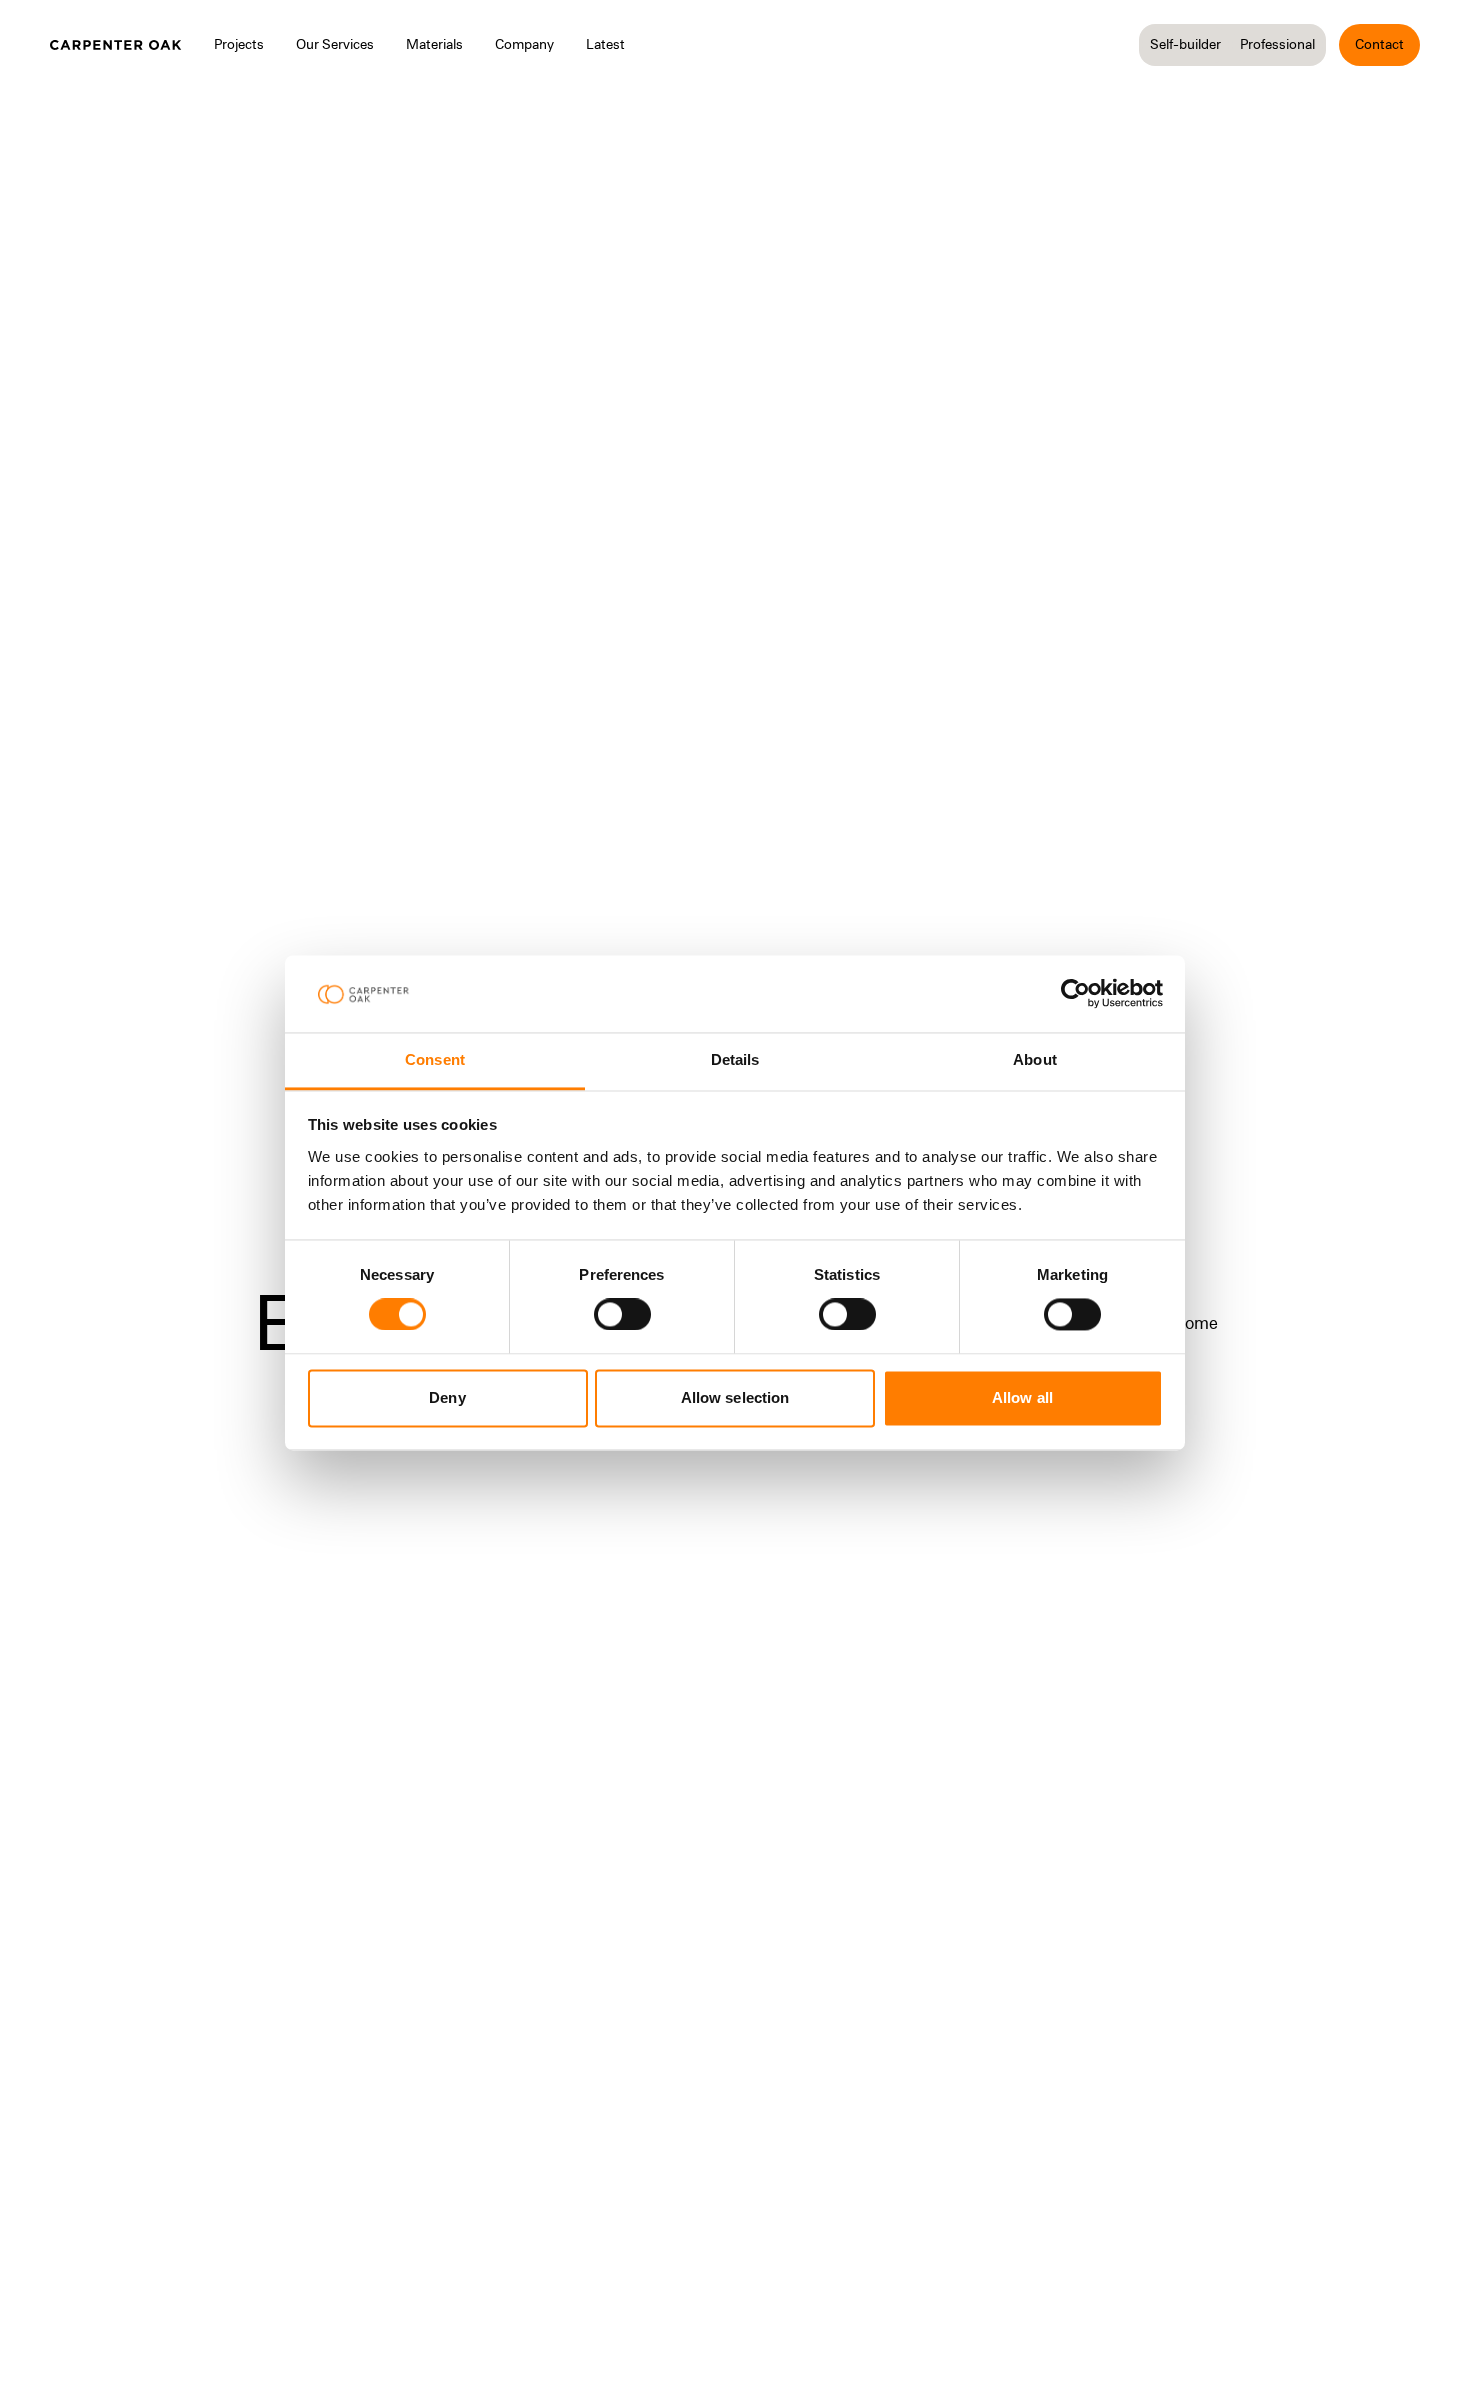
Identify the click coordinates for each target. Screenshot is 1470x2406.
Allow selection (735, 1397)
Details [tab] (735, 1059)
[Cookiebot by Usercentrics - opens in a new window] (1075, 994)
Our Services (335, 44)
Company (524, 44)
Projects (239, 44)
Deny (447, 1397)
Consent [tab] (435, 1059)
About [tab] (1035, 1059)
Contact (1379, 44)
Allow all (1022, 1397)
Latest (605, 44)
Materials (434, 44)
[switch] (622, 1315)
